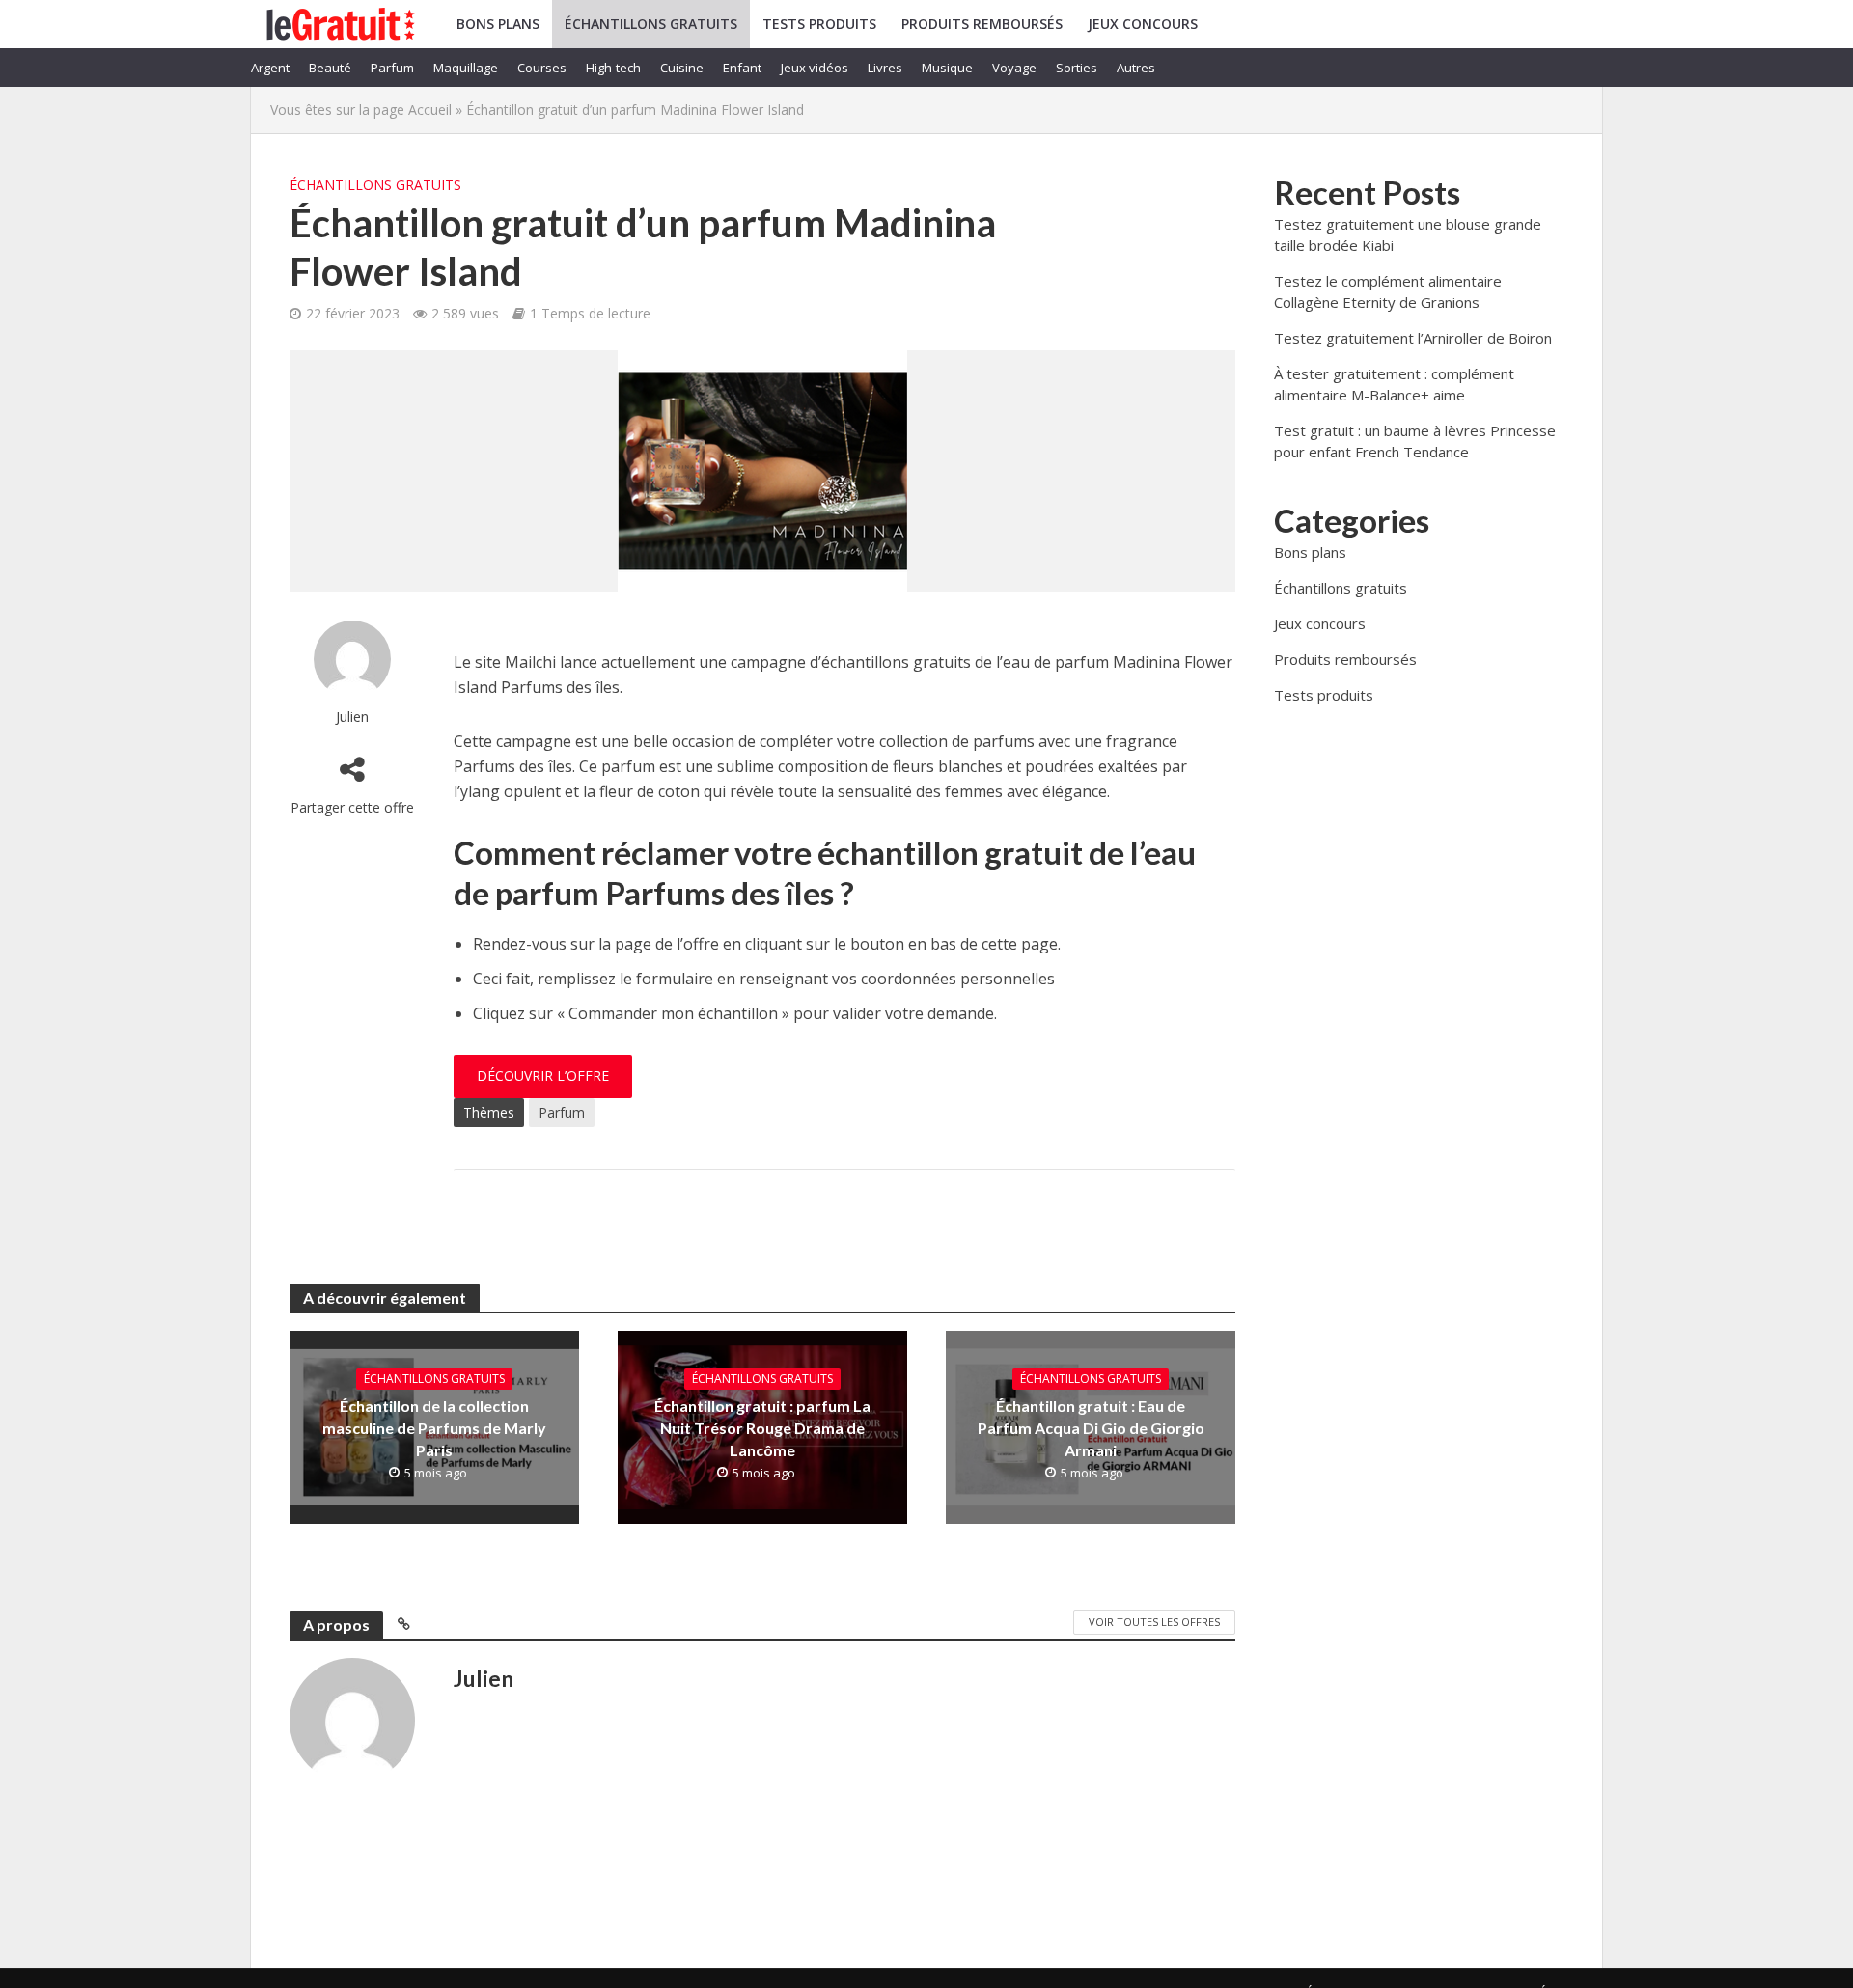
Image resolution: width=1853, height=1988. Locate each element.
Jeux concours (1143, 24)
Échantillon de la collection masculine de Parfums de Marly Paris (434, 1428)
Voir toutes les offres (1154, 1622)
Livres (885, 68)
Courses (542, 68)
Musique (947, 68)
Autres (1136, 68)
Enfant (742, 68)
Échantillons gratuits (651, 24)
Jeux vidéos (815, 68)
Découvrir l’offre (543, 1076)
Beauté (330, 68)
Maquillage (466, 68)
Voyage (1014, 68)
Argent (270, 68)
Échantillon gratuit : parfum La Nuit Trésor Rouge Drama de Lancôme (762, 1428)
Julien (352, 717)
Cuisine (682, 68)
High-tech (613, 68)
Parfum (392, 68)
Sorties (1077, 68)
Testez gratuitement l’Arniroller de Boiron (1413, 338)
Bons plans (498, 24)
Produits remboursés (982, 24)
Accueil (430, 110)
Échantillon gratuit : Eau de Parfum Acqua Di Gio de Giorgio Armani (1091, 1428)
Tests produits (819, 24)
